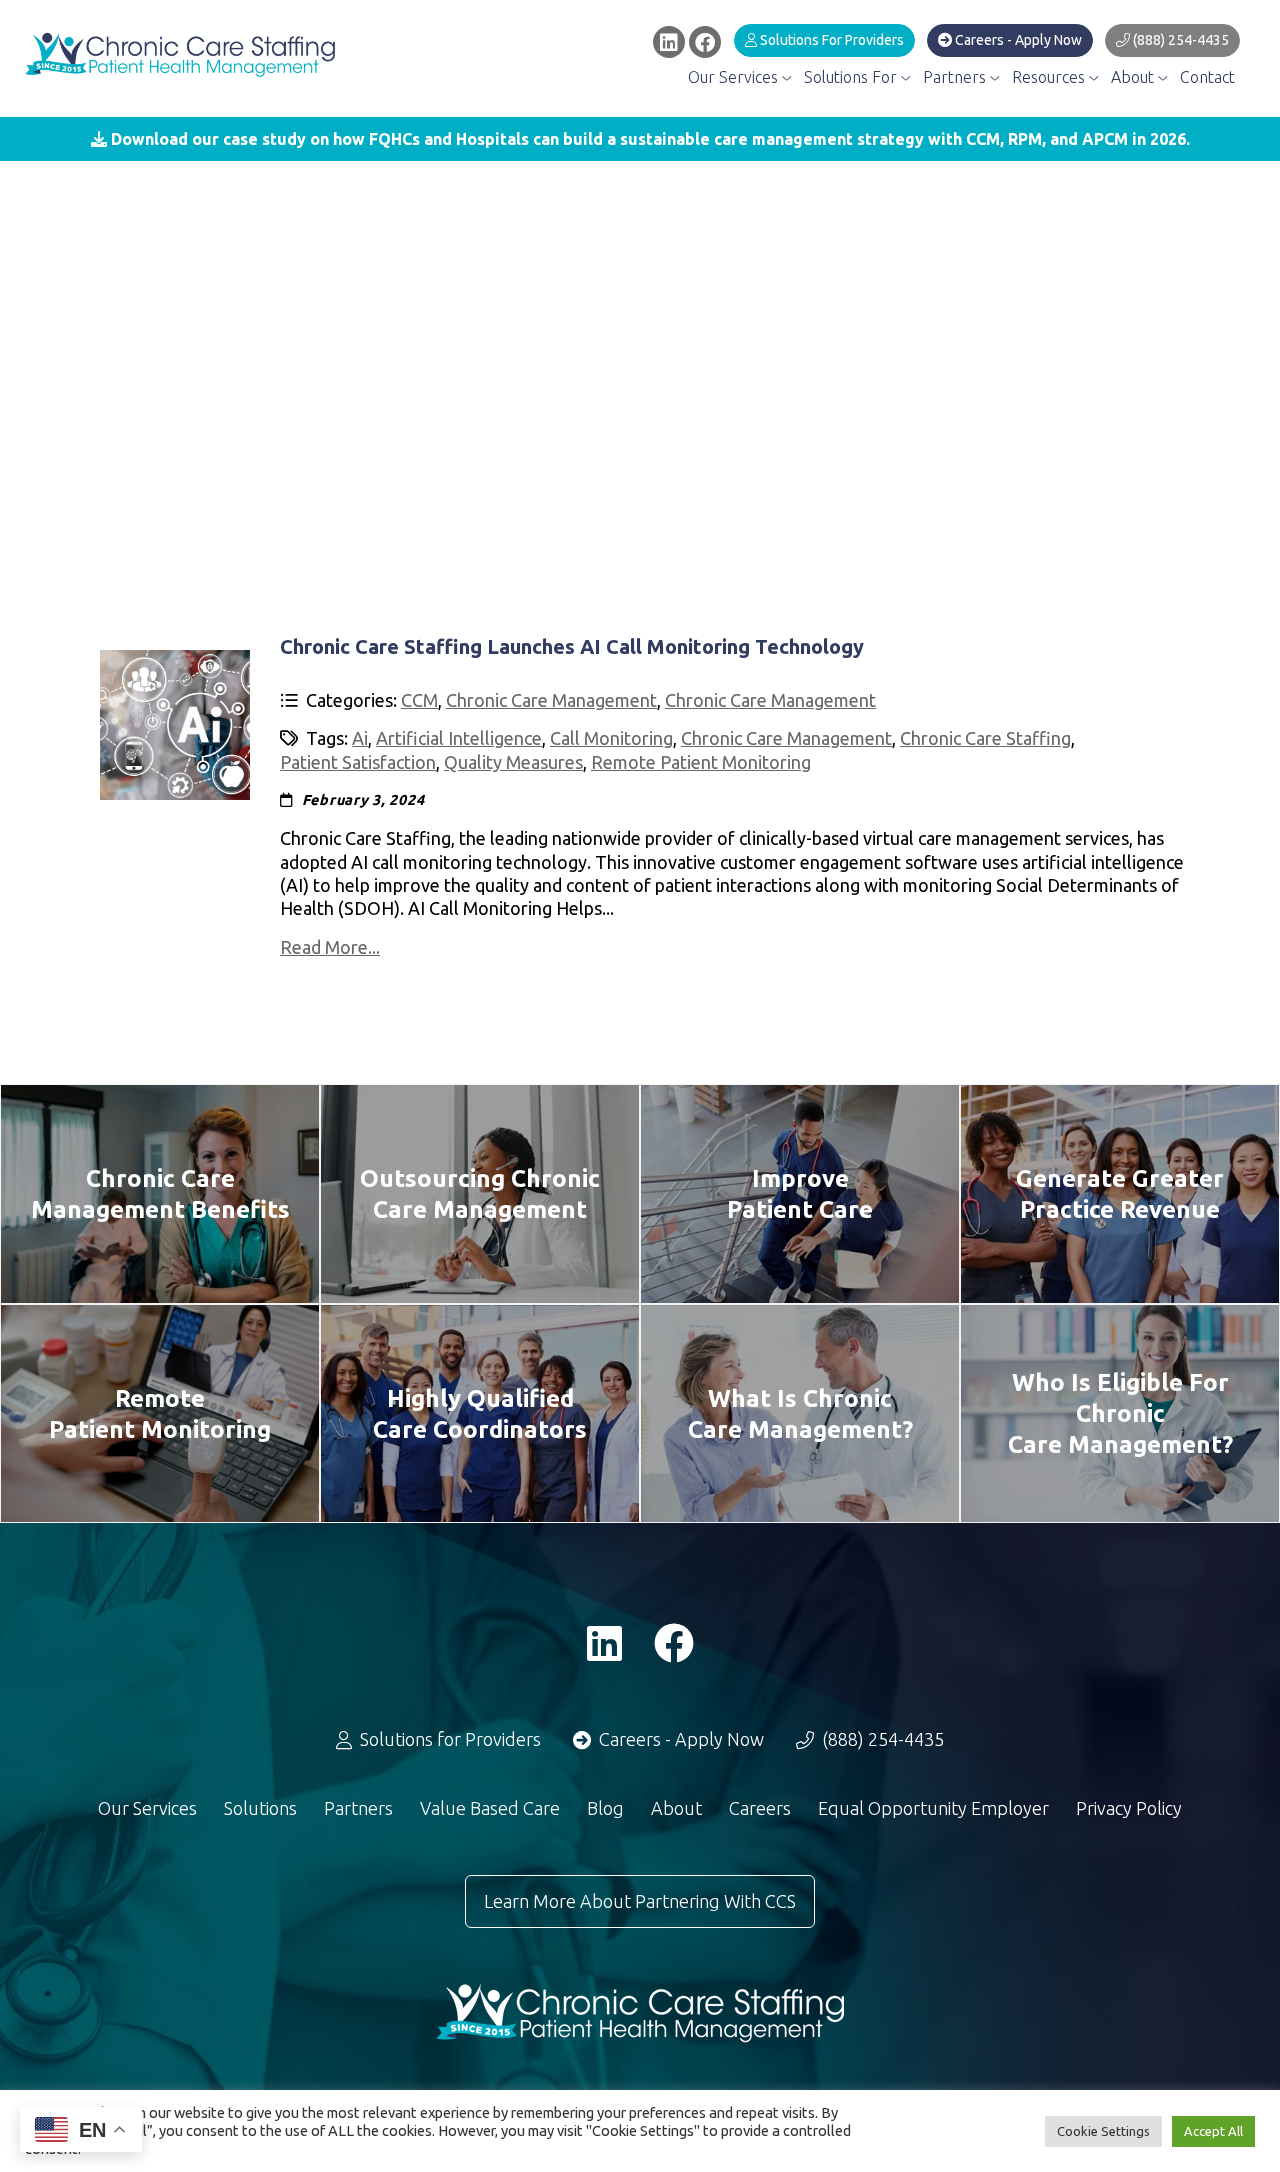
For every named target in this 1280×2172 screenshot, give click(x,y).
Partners (956, 77)
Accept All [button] (1213, 2131)
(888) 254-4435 (1179, 40)
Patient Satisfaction (358, 762)
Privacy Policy (1129, 1808)
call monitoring (611, 738)
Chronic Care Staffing (985, 738)
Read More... (330, 947)
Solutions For (852, 77)
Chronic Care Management (551, 700)
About (1134, 77)
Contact (1207, 77)
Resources (1050, 77)
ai (360, 738)
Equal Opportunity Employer (933, 1808)
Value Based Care (490, 1808)
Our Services (735, 77)
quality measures (513, 762)
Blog (605, 1808)
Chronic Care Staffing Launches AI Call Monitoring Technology (572, 646)
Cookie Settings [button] (1103, 2131)
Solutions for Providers (830, 40)
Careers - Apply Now (1017, 40)
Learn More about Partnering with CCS (640, 1901)
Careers (760, 1808)
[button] (640, 139)
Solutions (260, 1808)
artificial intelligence (459, 738)
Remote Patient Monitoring (701, 762)
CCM (419, 700)
